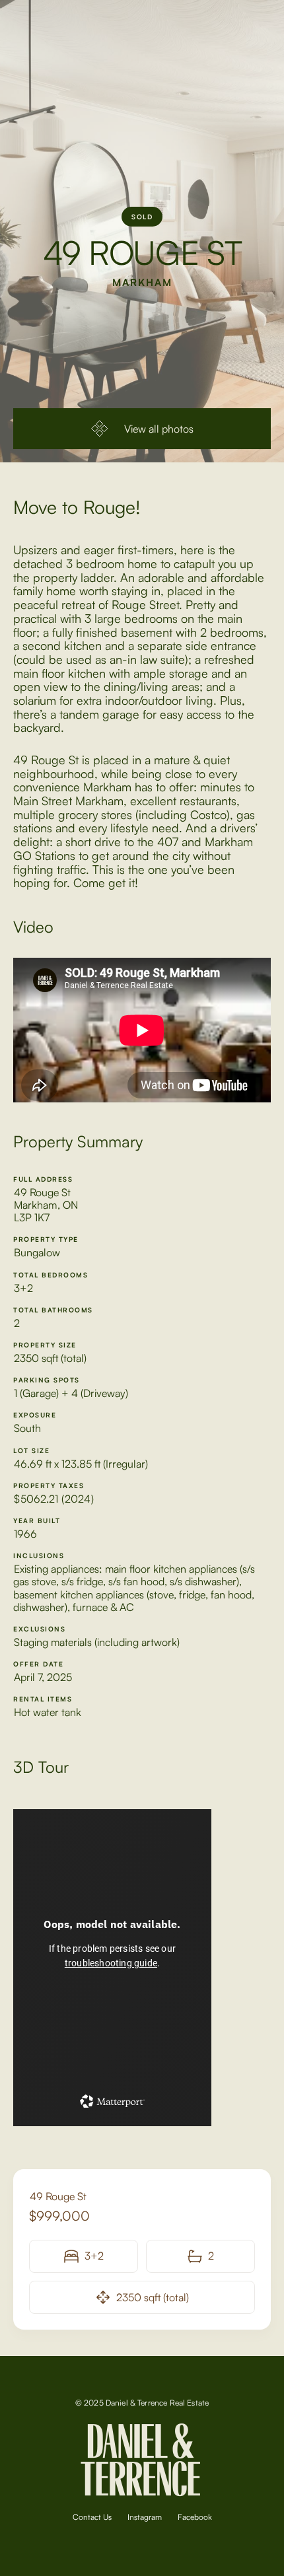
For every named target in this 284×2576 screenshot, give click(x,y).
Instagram (145, 2517)
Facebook (195, 2517)
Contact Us (92, 2517)
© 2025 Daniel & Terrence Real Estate (142, 2403)
